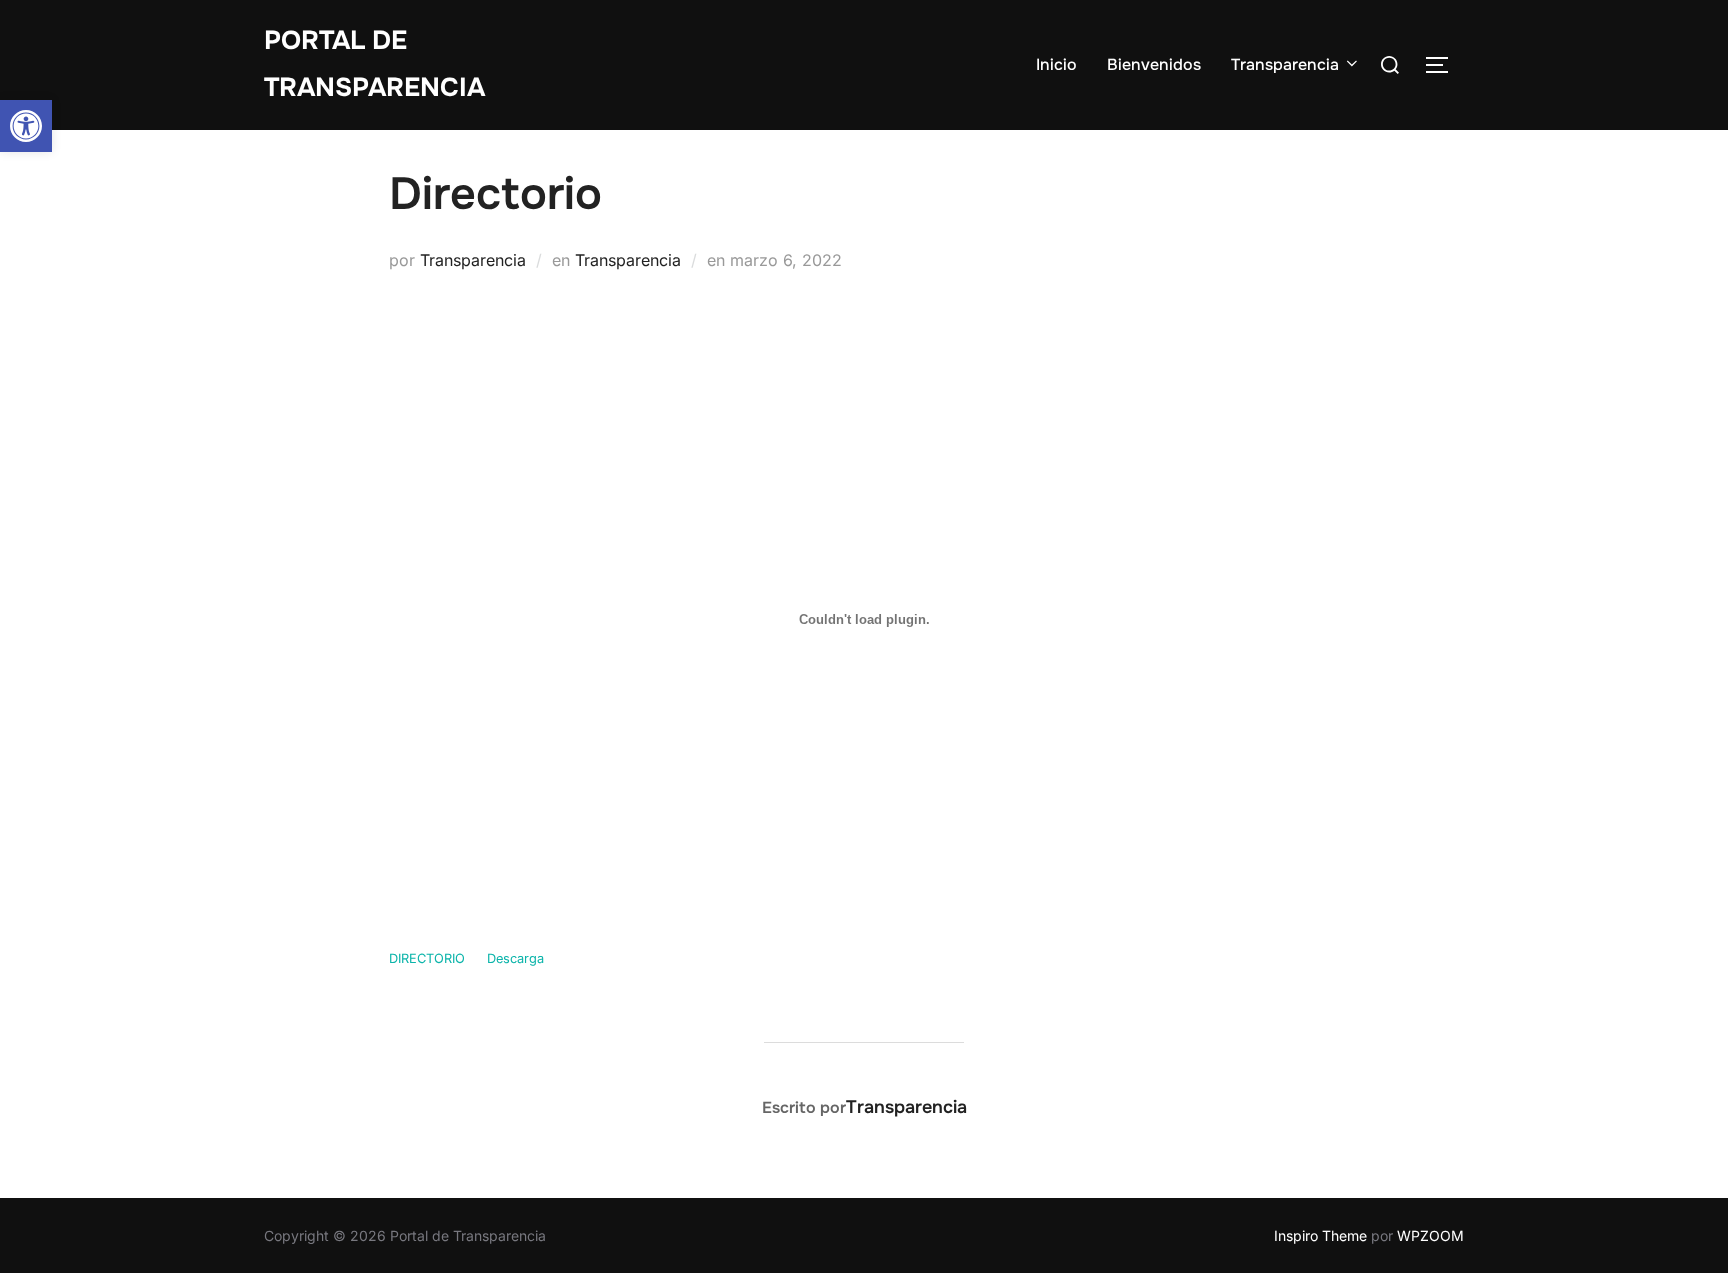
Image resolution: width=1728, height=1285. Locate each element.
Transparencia (1285, 64)
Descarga (515, 958)
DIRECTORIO (427, 958)
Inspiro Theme (1320, 1235)
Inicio (1056, 64)
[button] (26, 126)
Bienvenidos (1154, 64)
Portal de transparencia (374, 64)
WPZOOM (1430, 1235)
